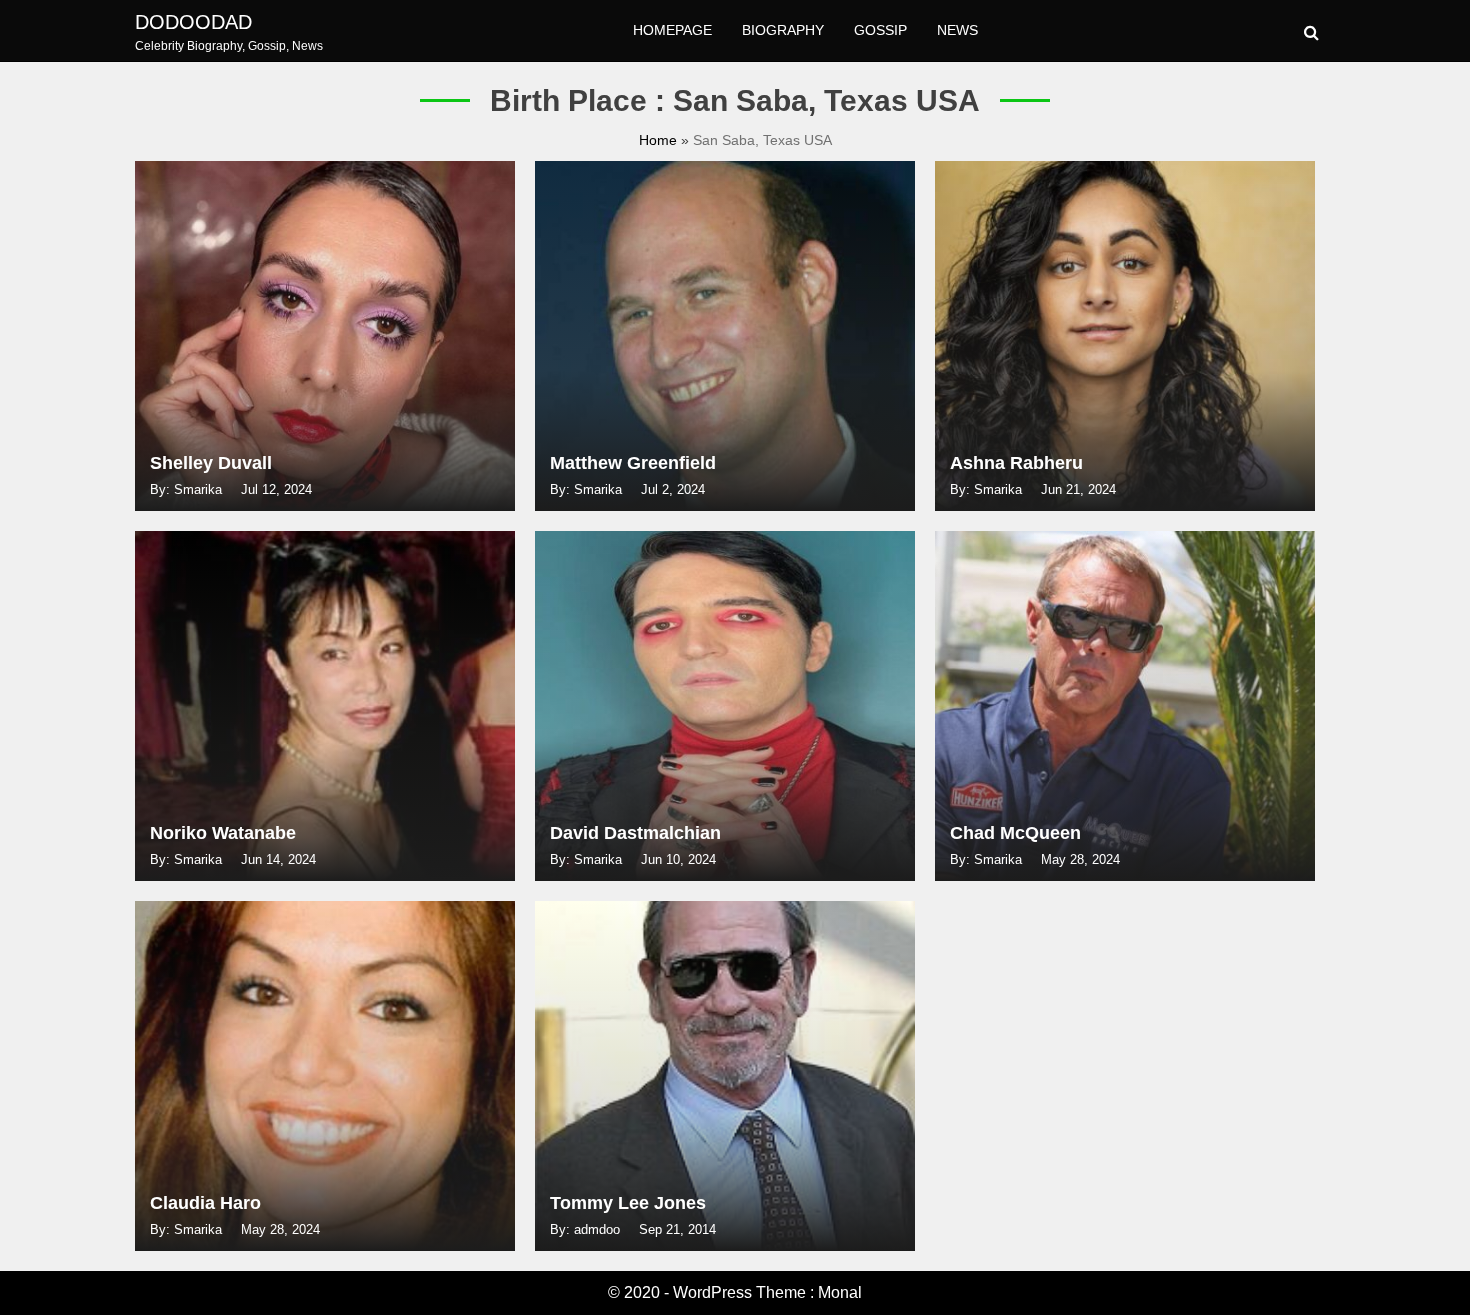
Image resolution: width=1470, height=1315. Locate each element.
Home (660, 140)
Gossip (880, 30)
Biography (783, 30)
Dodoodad (193, 22)
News (957, 30)
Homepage (672, 30)
